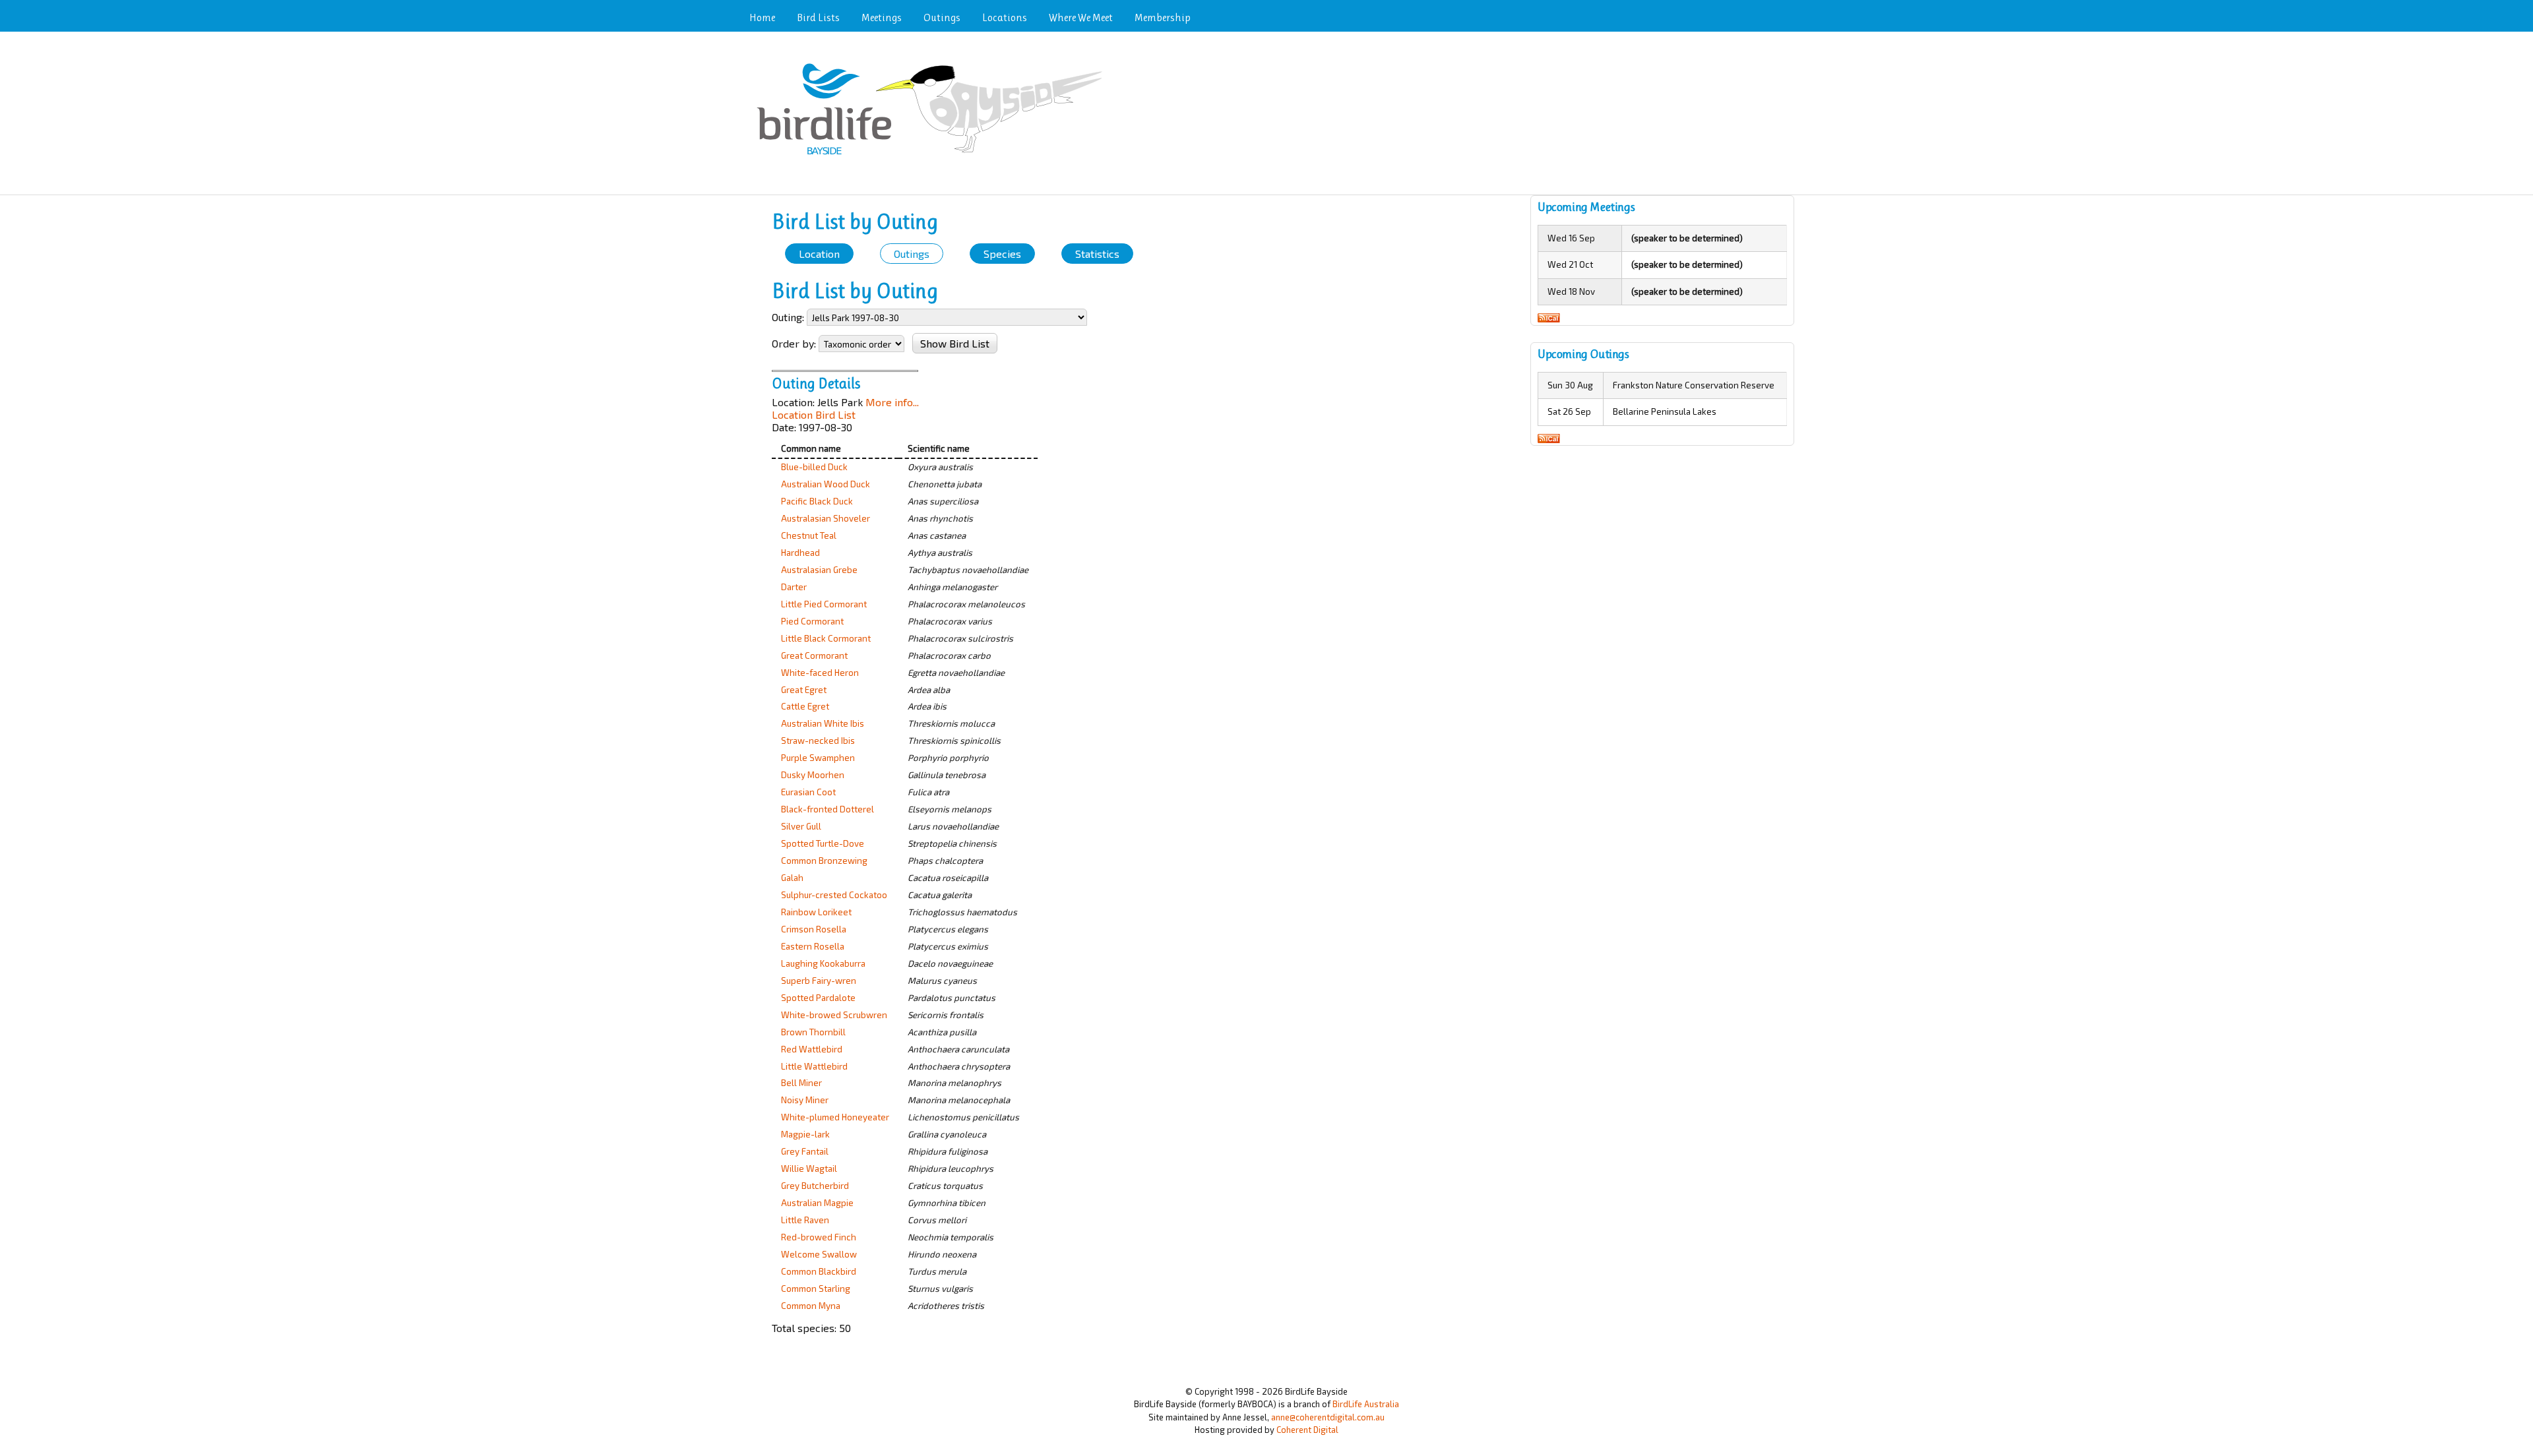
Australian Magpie (817, 1203)
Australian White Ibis (823, 723)
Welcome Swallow (819, 1254)
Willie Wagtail (809, 1168)
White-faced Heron (820, 673)
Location (819, 254)
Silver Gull (801, 826)
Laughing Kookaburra (823, 963)
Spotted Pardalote (818, 998)
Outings (942, 17)
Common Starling (816, 1289)
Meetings (882, 17)
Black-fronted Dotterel (828, 809)
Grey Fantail (805, 1151)
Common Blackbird (819, 1271)
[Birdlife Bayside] (934, 156)
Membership (1163, 17)
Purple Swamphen (818, 758)
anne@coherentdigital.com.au (1328, 1417)
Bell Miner (801, 1083)
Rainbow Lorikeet (816, 912)
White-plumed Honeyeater (835, 1117)
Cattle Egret (805, 706)
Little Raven (805, 1220)
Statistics (1097, 254)
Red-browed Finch (819, 1237)
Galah (792, 878)
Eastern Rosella (813, 946)
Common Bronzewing (824, 861)
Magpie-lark (805, 1134)
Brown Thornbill (813, 1032)
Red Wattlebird (812, 1049)
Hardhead (800, 553)
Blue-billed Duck (814, 467)
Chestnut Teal (809, 535)
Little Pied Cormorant (824, 604)
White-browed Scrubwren (834, 1015)
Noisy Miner (805, 1100)
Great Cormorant (814, 655)
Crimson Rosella (814, 929)
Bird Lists (818, 17)
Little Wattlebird (814, 1066)
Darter (794, 587)
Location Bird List (814, 414)
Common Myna (811, 1306)
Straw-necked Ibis (818, 741)
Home (762, 17)
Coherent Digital (1307, 1430)
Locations (1005, 17)
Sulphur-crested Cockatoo (834, 895)
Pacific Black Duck (817, 501)
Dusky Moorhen (813, 775)
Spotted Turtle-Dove (823, 843)
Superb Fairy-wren (819, 981)
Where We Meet (1081, 17)
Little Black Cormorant (826, 638)
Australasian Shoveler (826, 518)
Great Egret (804, 690)
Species (1002, 254)
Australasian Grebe (819, 570)
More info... (892, 402)
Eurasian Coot (808, 792)
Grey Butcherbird (815, 1186)
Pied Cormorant (812, 621)
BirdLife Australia (1366, 1404)
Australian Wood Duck (826, 484)
